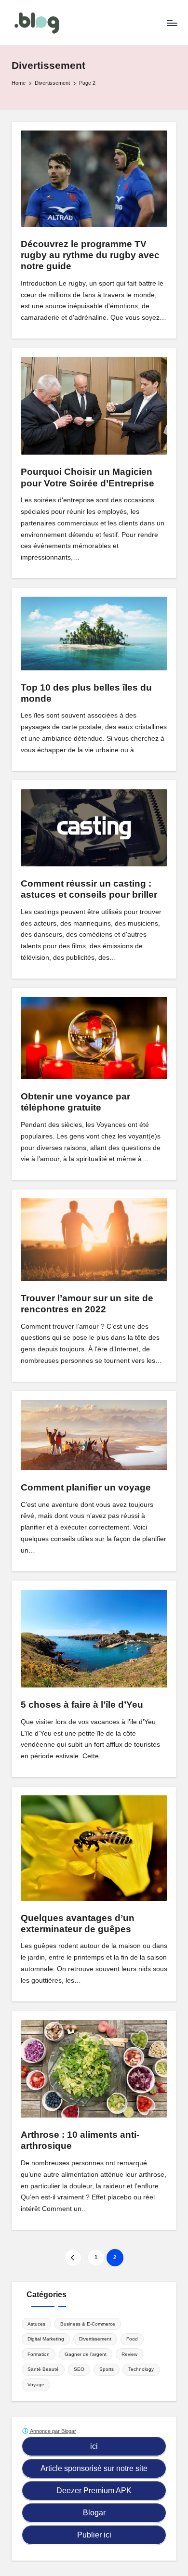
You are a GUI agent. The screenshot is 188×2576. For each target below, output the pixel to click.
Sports (107, 2369)
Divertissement (95, 2339)
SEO (79, 2369)
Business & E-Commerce (88, 2324)
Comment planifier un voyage (86, 1487)
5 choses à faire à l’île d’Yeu (82, 1705)
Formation (39, 2354)
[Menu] (172, 23)
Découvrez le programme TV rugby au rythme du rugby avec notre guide (90, 255)
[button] (73, 2257)
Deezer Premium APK (94, 2491)
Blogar (94, 2513)
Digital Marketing (46, 2339)
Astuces (36, 2324)
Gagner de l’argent (86, 2354)
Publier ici (94, 2535)
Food (132, 2339)
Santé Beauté (43, 2369)
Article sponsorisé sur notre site (94, 2468)
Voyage (36, 2385)
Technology (141, 2369)
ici (94, 2446)
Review (129, 2354)
